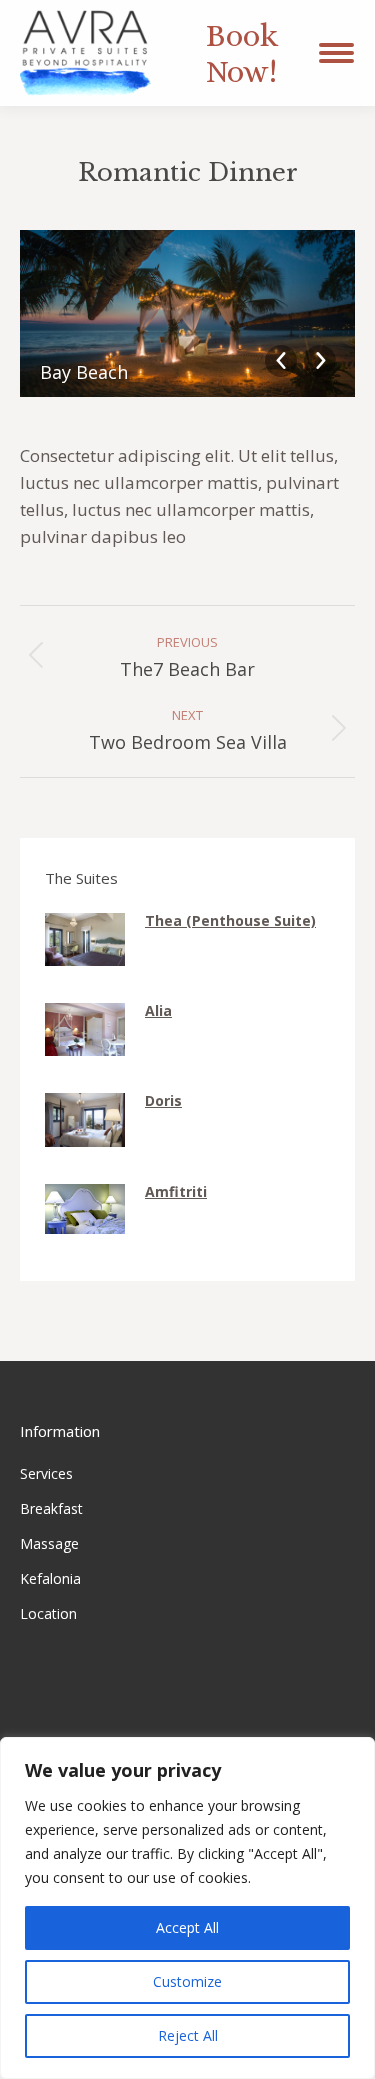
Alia (158, 1010)
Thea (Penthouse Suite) (230, 920)
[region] (187, 1908)
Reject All (188, 2035)
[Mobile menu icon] (336, 53)
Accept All (187, 1927)
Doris (163, 1100)
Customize (187, 1981)
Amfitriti (176, 1191)
